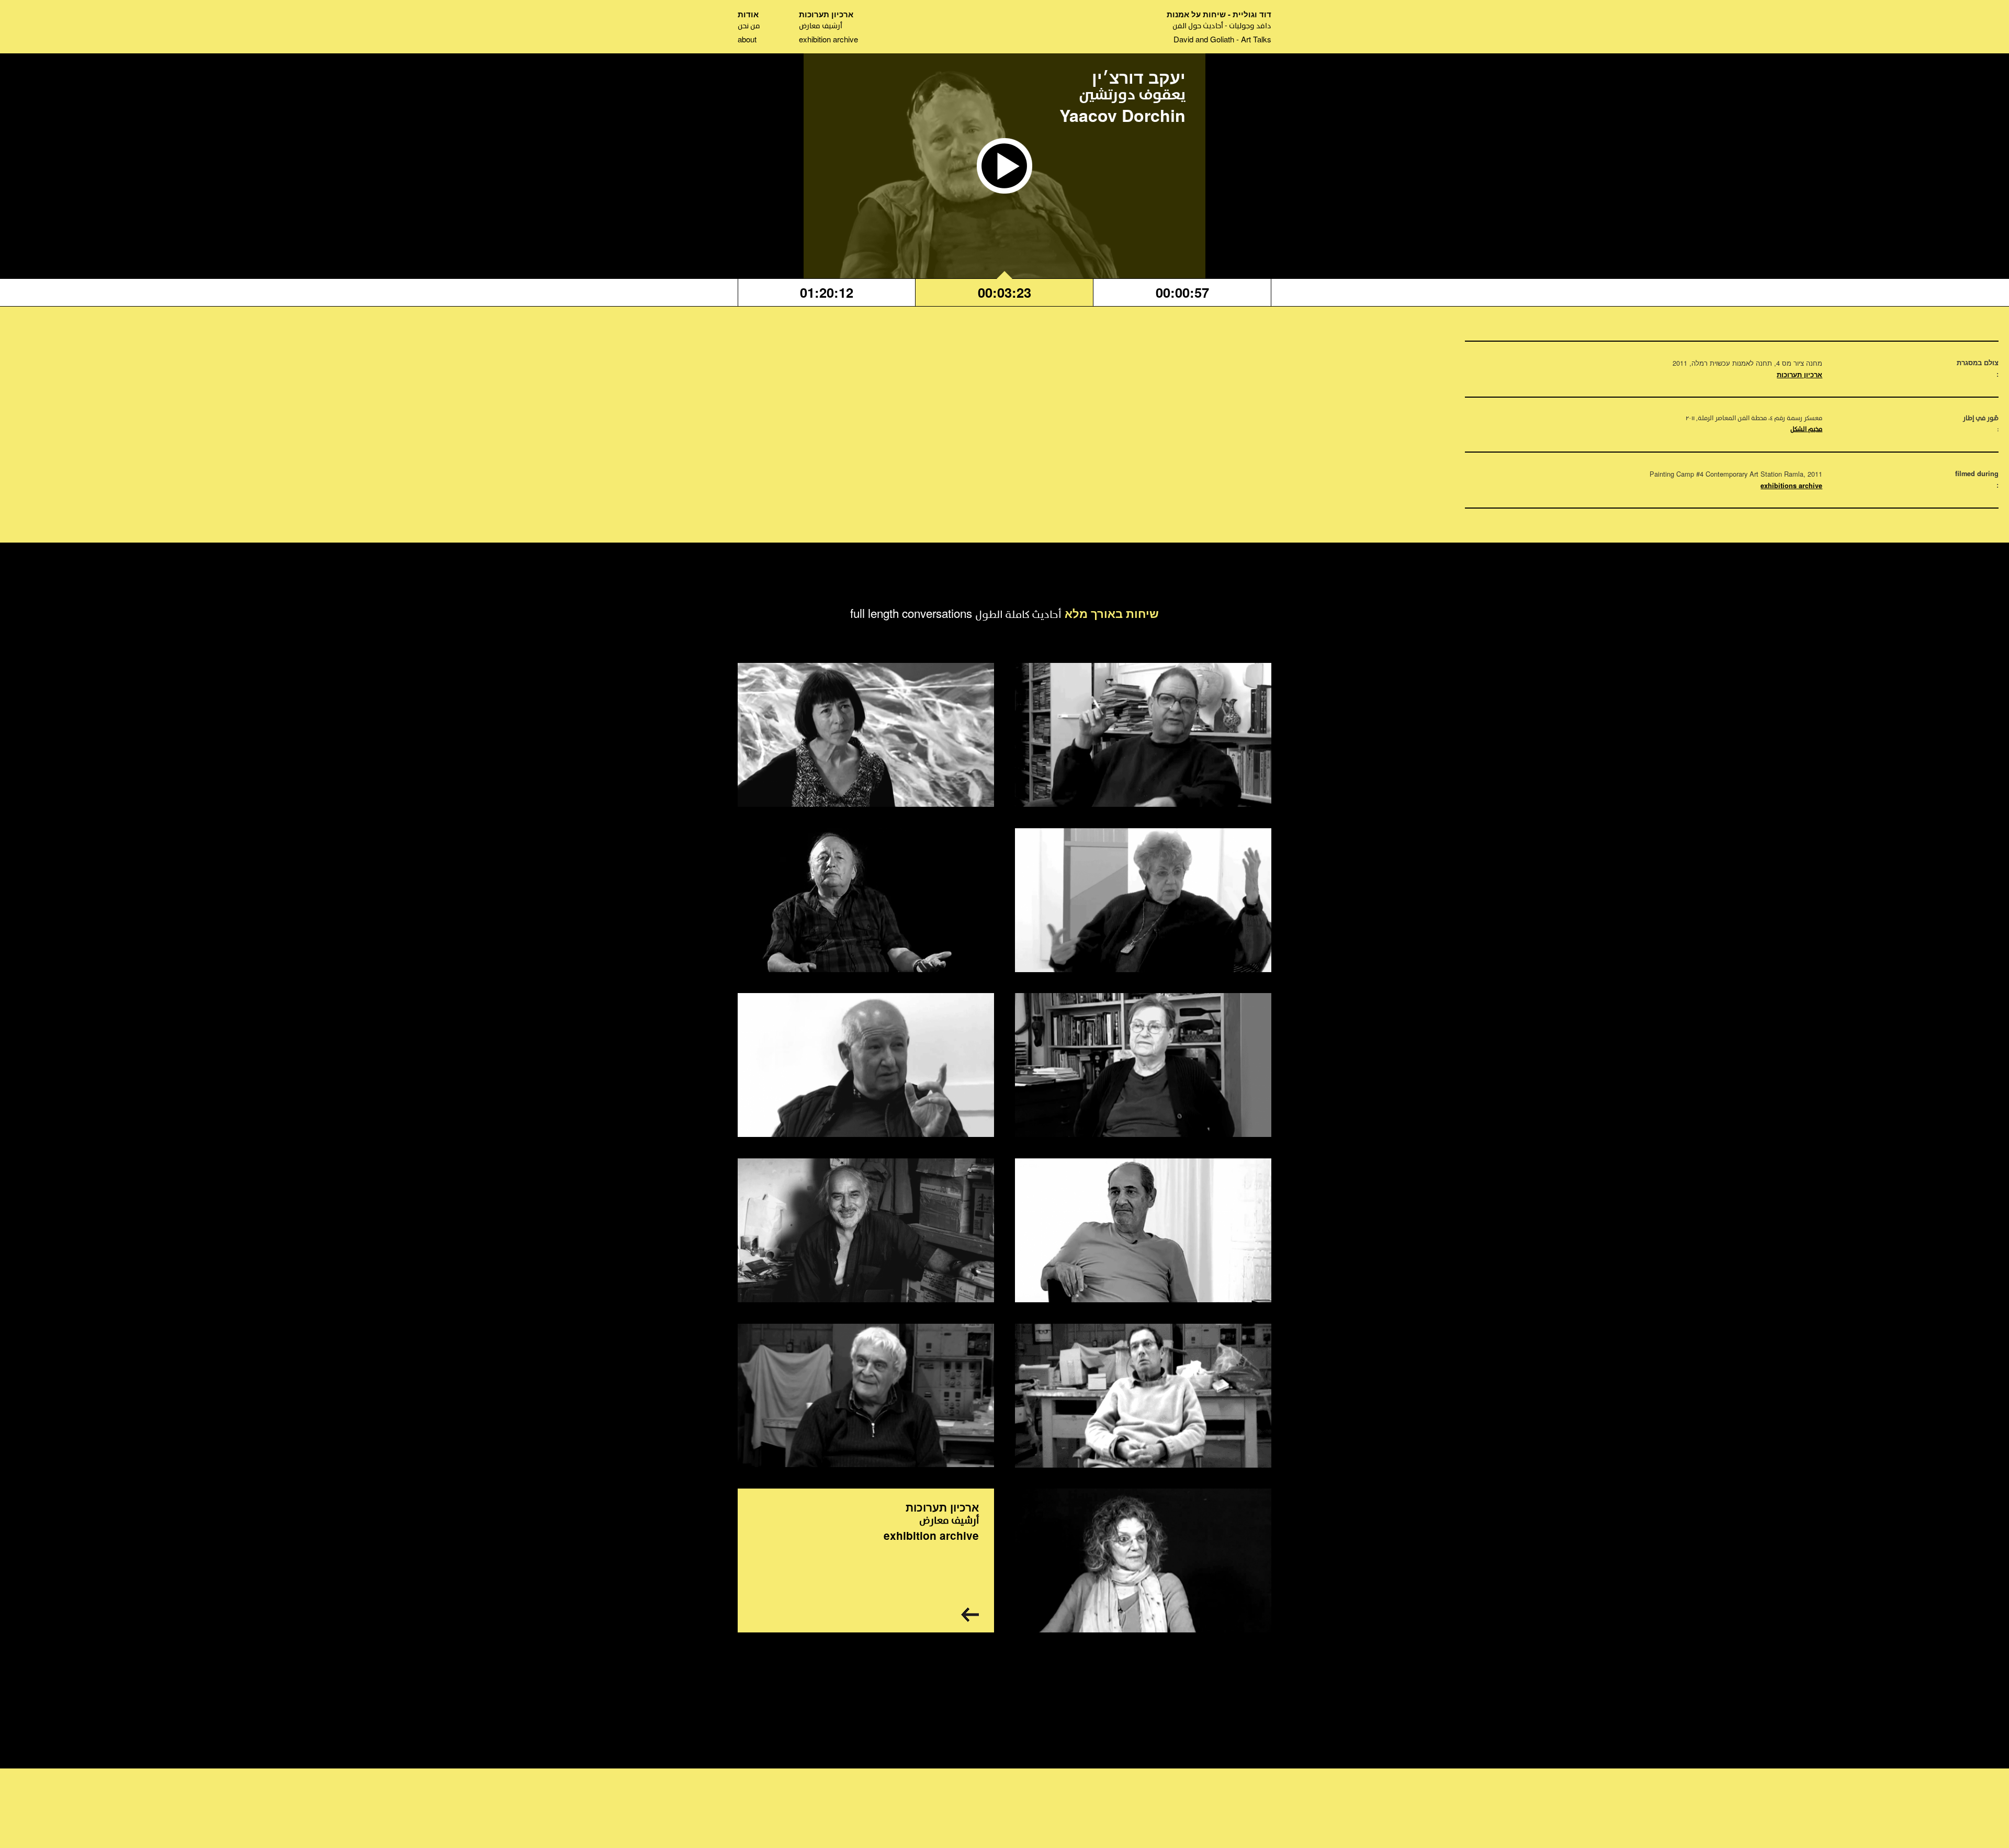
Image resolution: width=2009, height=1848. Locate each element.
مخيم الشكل (1806, 430)
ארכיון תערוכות (1799, 375)
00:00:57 (1182, 292)
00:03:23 (1004, 292)
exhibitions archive (1791, 486)
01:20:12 (827, 292)
